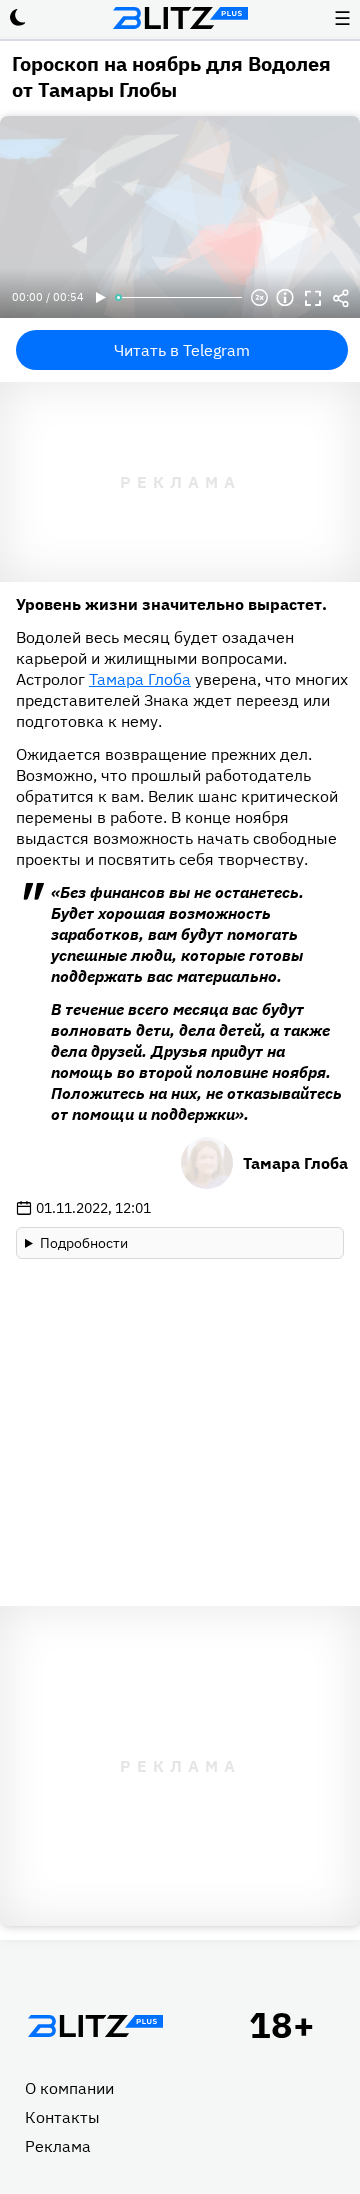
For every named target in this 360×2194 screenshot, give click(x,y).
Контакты (62, 2117)
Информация (285, 298)
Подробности (84, 1243)
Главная (95, 2026)
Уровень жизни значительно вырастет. (171, 604)
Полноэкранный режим (313, 298)
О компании (69, 2088)
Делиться (341, 298)
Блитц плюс (180, 18)
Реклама (58, 2146)
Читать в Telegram (182, 350)
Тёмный (18, 18)
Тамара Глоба (140, 679)
